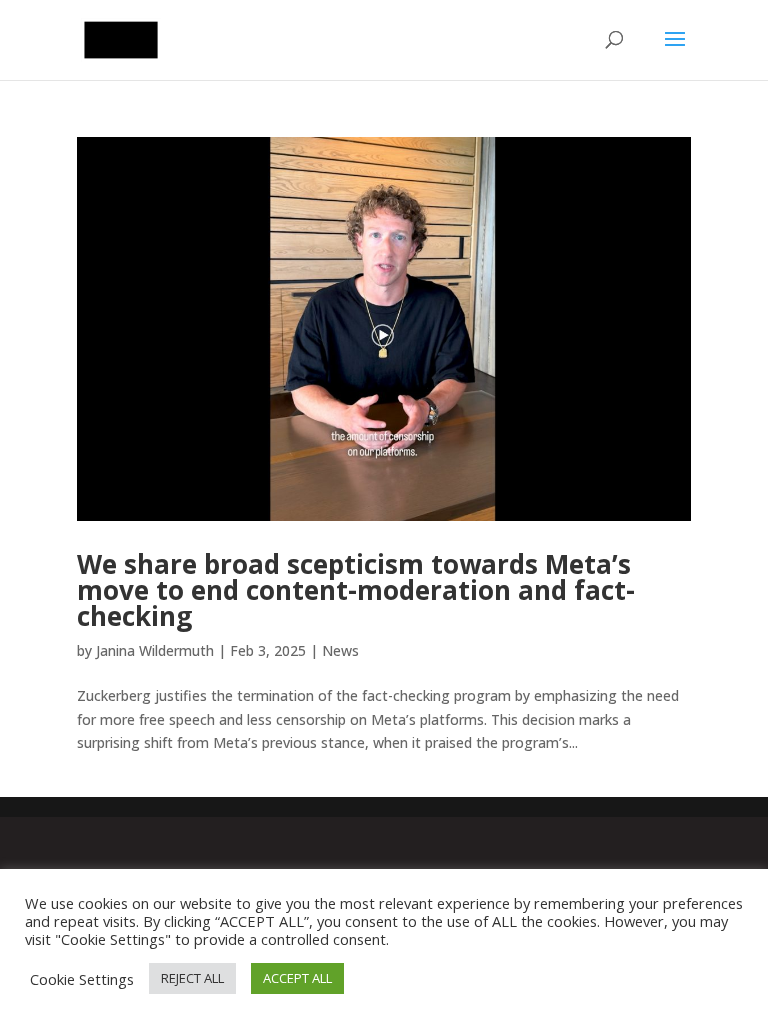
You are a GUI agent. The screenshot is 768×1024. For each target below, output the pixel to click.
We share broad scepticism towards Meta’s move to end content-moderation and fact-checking (356, 590)
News (340, 650)
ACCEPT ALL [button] (297, 978)
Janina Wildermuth (155, 650)
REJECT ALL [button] (192, 978)
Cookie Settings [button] (82, 979)
